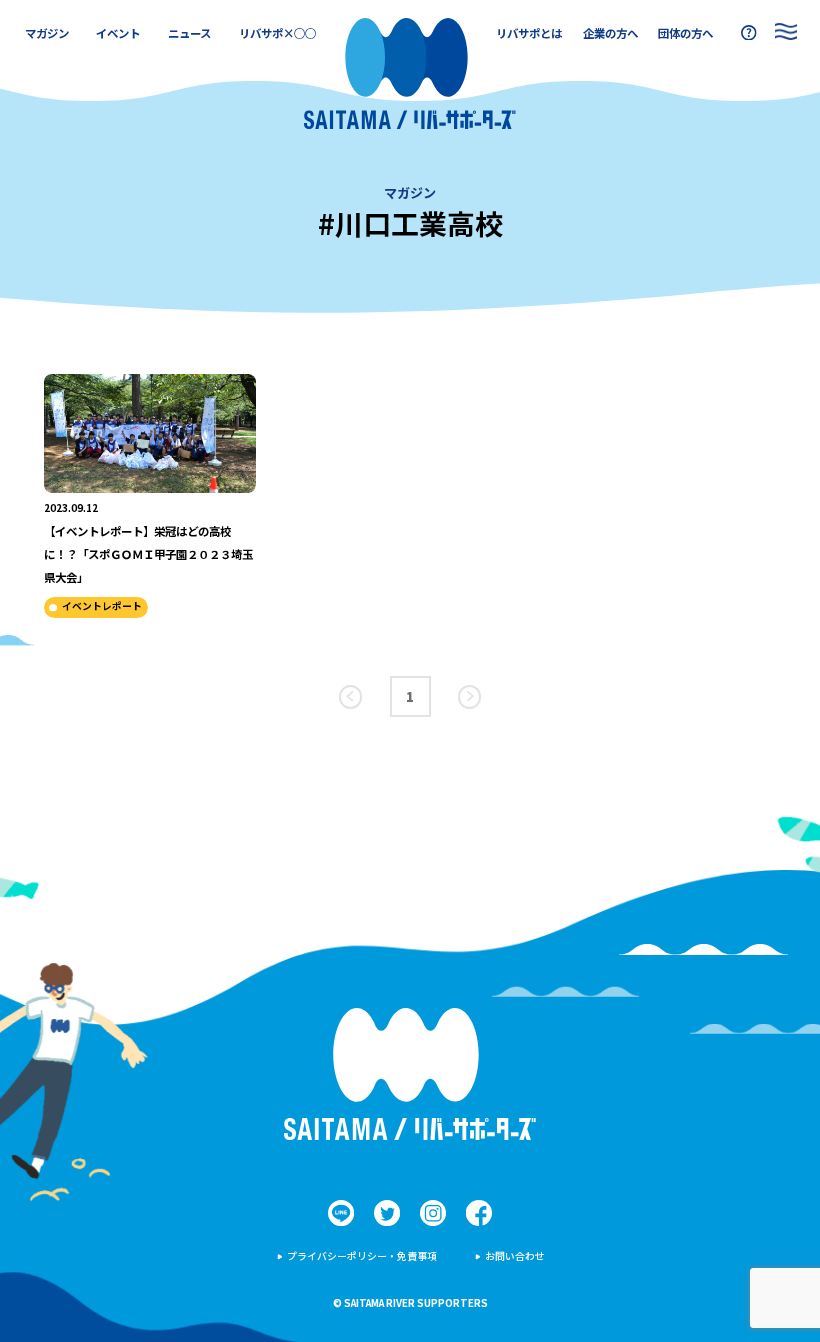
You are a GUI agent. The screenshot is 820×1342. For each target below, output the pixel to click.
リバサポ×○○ (277, 33)
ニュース (189, 33)
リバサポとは (529, 33)
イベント (118, 33)
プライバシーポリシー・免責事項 (362, 1256)
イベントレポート (102, 606)
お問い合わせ (515, 1256)
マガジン (47, 33)
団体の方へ (685, 33)
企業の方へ (610, 33)
